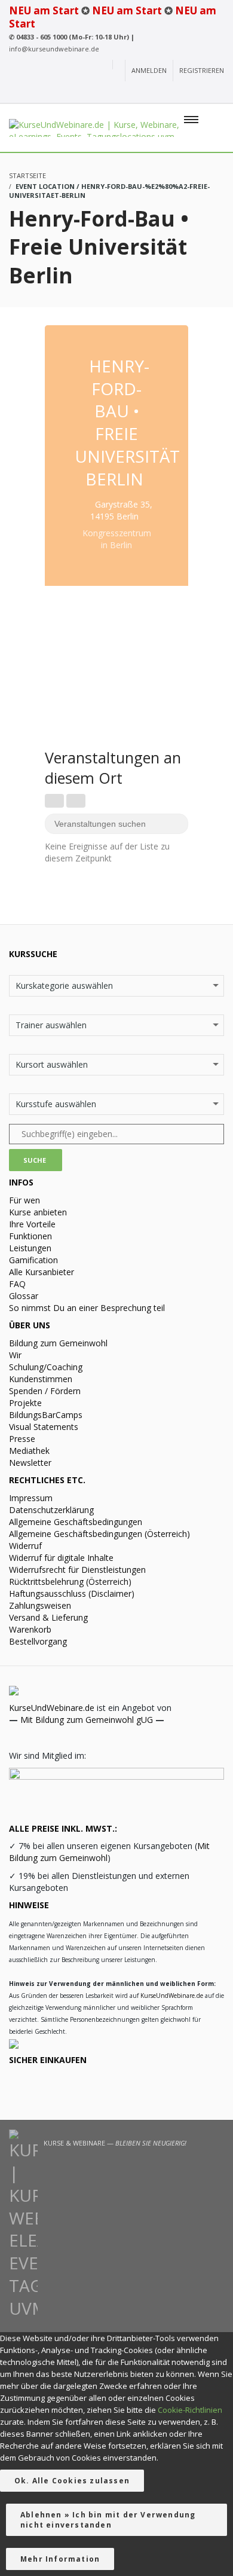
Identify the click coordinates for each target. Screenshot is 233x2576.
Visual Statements (44, 1427)
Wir (15, 1355)
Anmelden (149, 70)
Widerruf (25, 1546)
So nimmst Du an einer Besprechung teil (87, 1308)
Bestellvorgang (38, 1641)
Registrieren (202, 70)
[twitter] (197, 93)
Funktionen (30, 1236)
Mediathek (29, 1451)
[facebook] (174, 93)
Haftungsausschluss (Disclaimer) (72, 1593)
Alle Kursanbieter (42, 1272)
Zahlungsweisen (40, 1605)
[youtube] (132, 93)
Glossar (24, 1296)
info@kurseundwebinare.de (54, 49)
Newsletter (30, 1463)
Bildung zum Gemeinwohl (58, 1343)
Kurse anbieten (38, 1212)
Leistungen (30, 1248)
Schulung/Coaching (46, 1367)
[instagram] (152, 93)
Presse (22, 1439)
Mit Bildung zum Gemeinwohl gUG (87, 1720)
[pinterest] (217, 93)
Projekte (25, 1403)
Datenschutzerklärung (51, 1510)
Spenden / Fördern (45, 1391)
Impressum (31, 1498)
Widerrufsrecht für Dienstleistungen (77, 1570)
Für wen (24, 1200)
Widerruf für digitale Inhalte (61, 1558)
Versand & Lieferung (48, 1617)
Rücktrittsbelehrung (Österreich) (70, 1582)
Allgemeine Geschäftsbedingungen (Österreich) (99, 1534)
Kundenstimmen (41, 1379)
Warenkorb (30, 1629)
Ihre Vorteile (32, 1224)
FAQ (17, 1284)
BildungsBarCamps (46, 1415)
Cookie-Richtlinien (190, 2410)
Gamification (33, 1260)
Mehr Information (60, 2559)
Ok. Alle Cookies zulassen (72, 2481)
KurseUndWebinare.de (52, 1708)
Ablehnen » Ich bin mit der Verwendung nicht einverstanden (108, 2520)
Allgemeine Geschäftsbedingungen (76, 1522)
